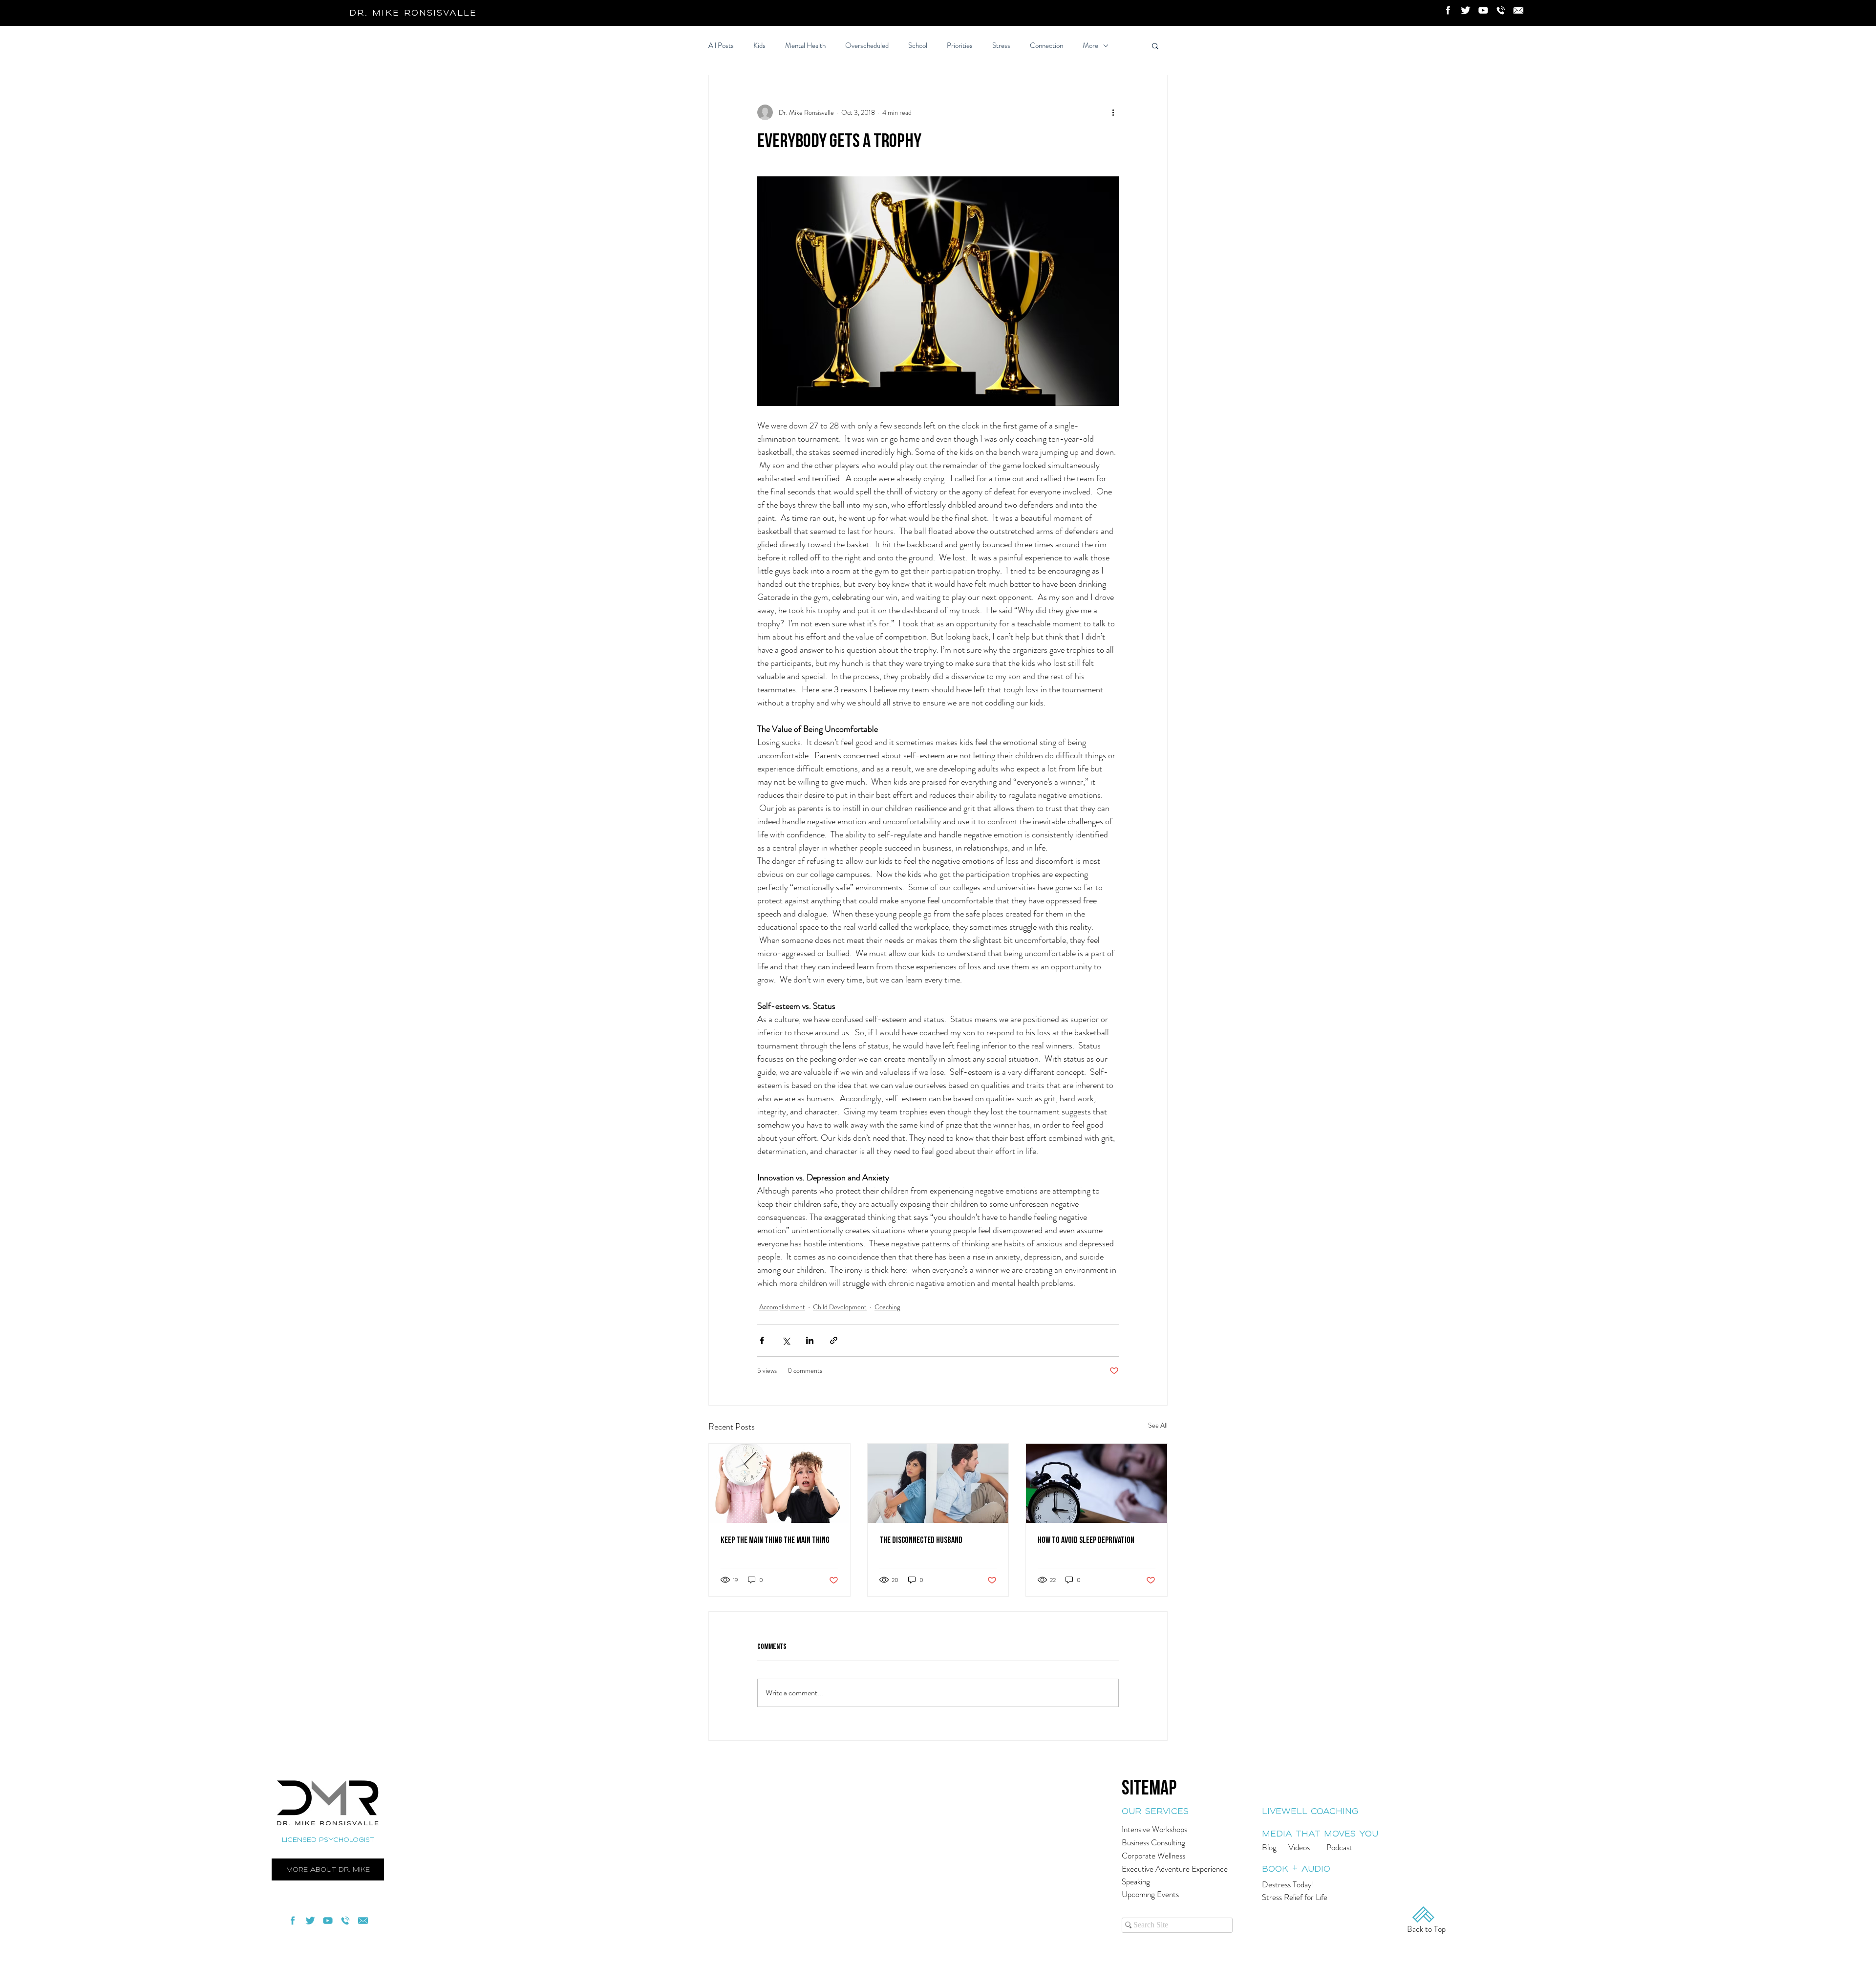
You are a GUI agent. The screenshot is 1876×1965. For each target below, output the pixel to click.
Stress (1001, 46)
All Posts (721, 46)
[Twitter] (1466, 10)
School (918, 46)
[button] (1155, 45)
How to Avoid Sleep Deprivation (1086, 1540)
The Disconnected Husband (921, 1540)
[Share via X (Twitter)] (786, 1340)
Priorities (960, 46)
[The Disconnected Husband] (938, 1483)
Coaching (887, 1307)
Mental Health (805, 46)
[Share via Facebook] (762, 1340)
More (1090, 46)
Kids (759, 46)
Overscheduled (867, 46)
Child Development (840, 1307)
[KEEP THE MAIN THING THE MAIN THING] (779, 1483)
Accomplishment (782, 1307)
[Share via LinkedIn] (810, 1340)
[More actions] (1113, 112)
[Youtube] (1483, 10)
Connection (1046, 46)
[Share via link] (834, 1340)
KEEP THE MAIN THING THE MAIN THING (775, 1540)
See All (1158, 1425)
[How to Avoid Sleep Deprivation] (1097, 1483)
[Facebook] (1448, 10)
